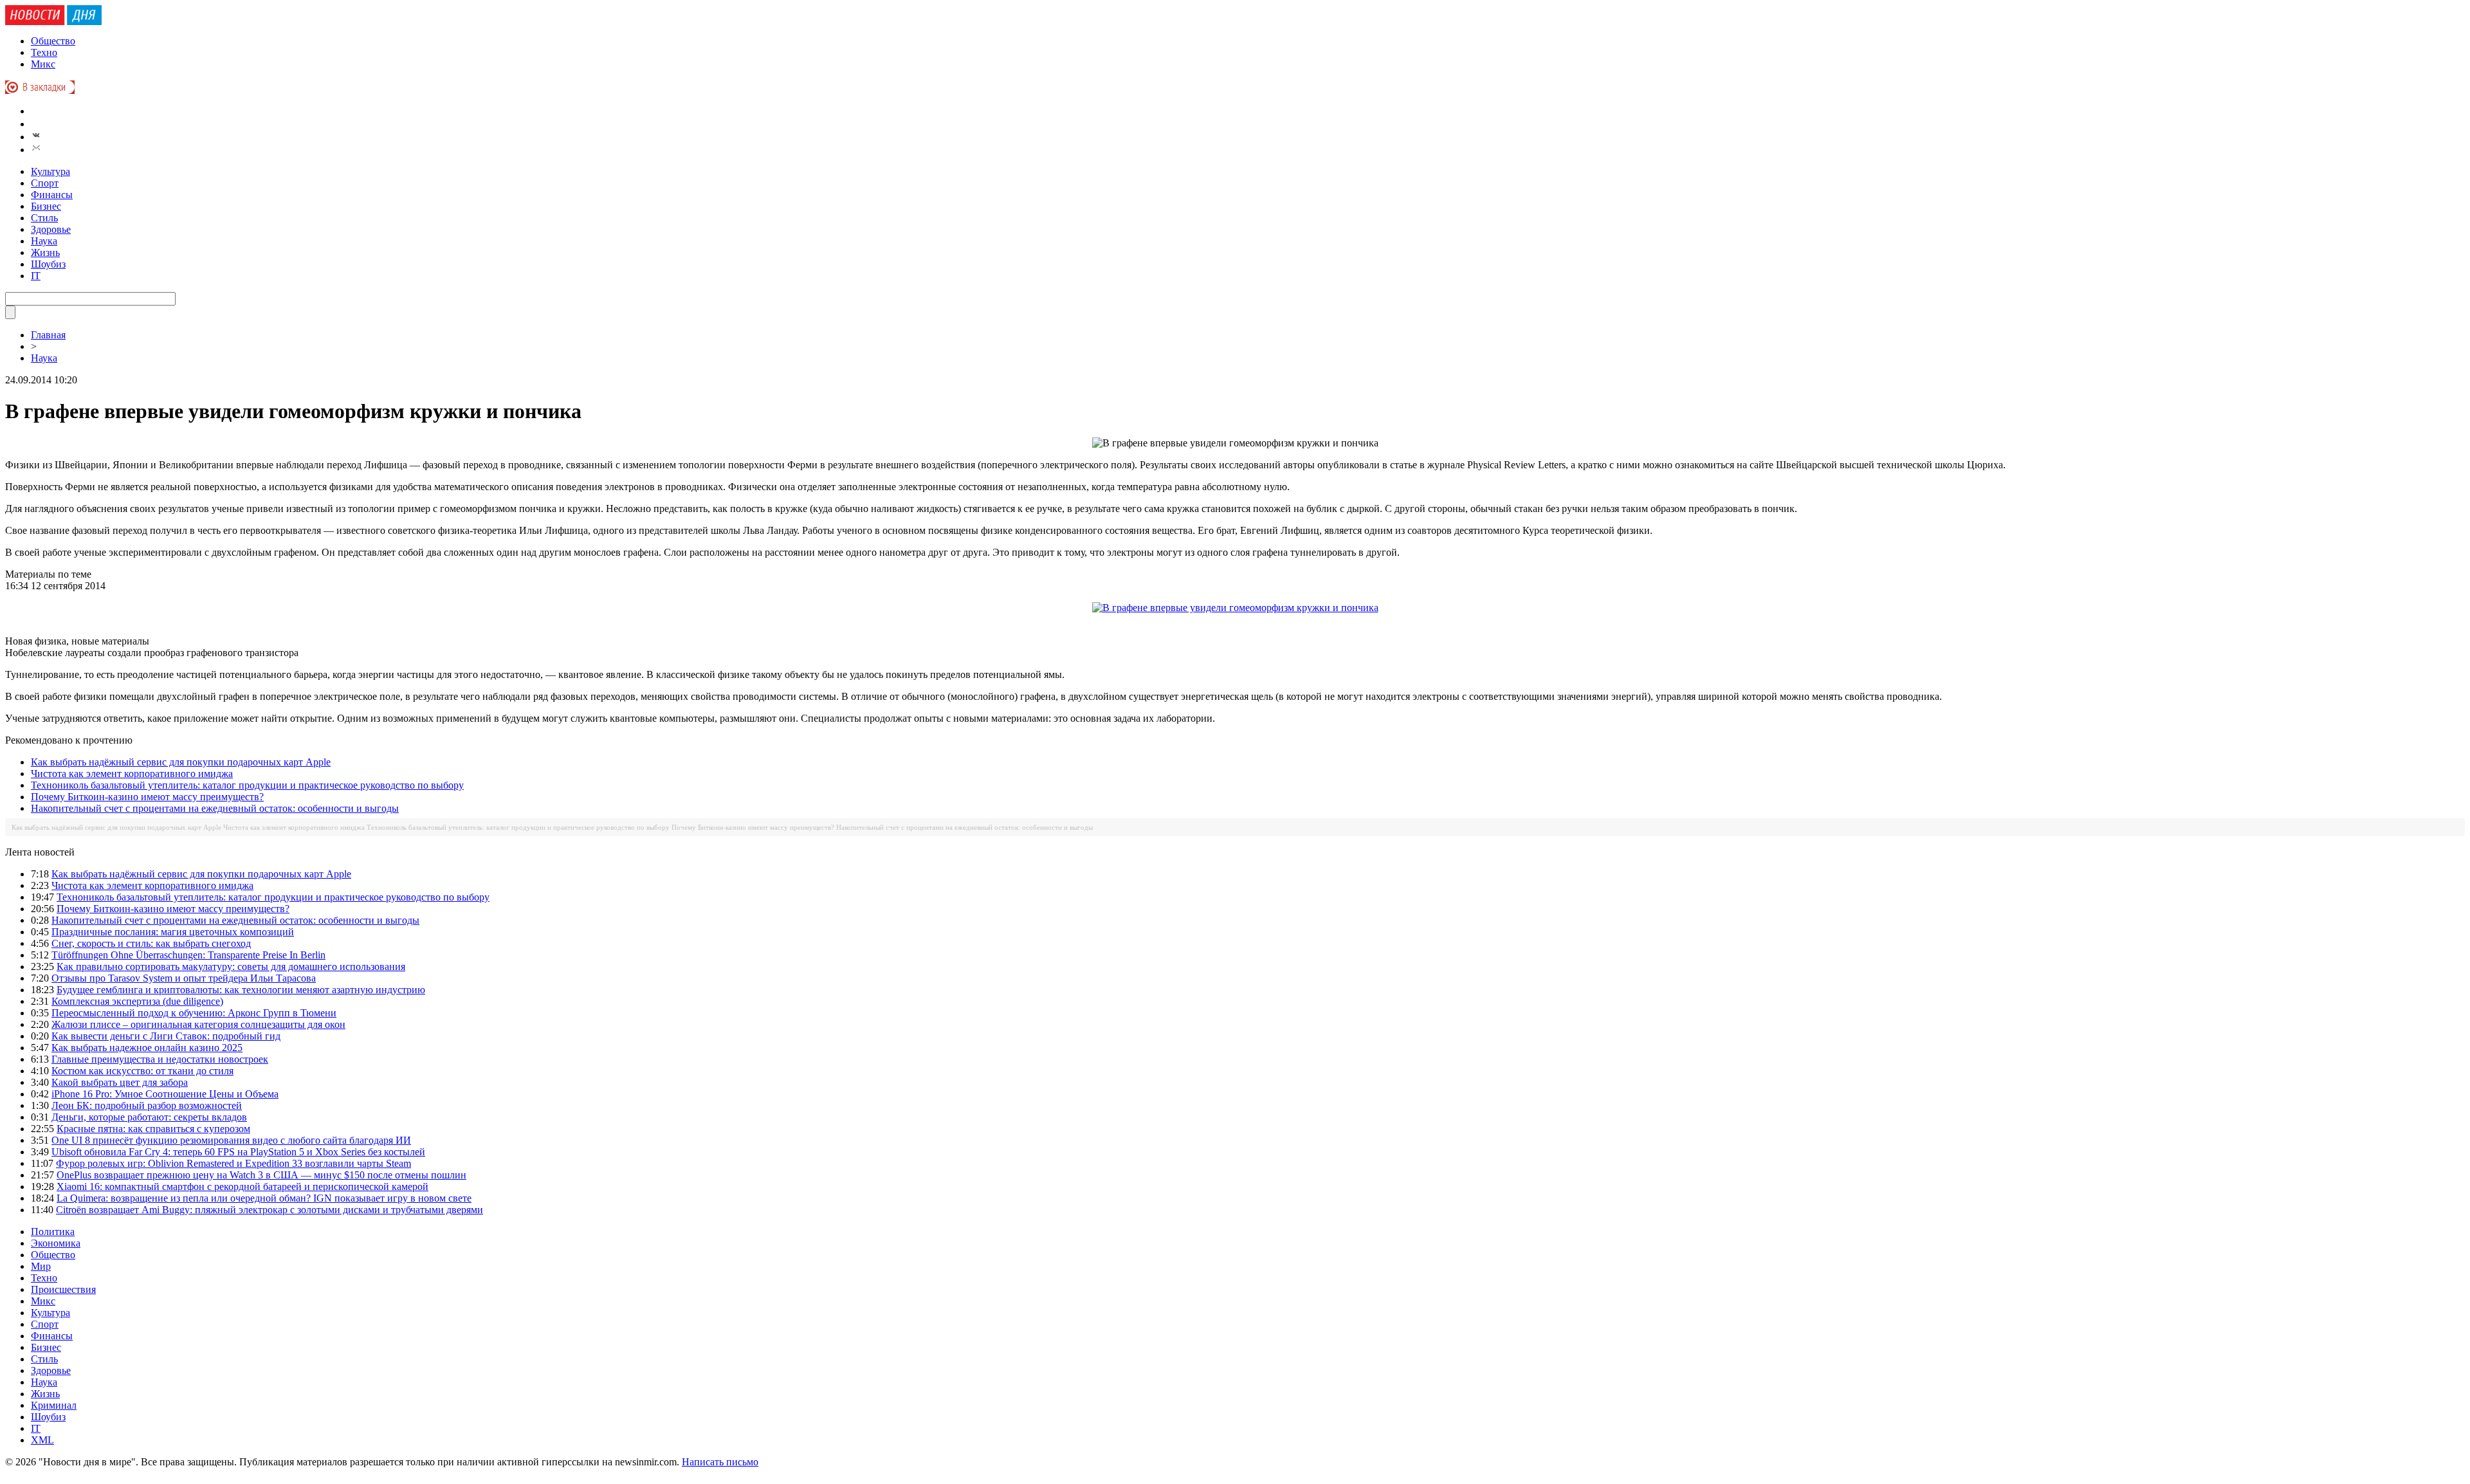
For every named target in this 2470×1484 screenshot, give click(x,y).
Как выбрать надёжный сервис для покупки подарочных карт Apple (181, 762)
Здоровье (51, 229)
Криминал (54, 1405)
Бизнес (46, 206)
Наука (44, 241)
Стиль (44, 218)
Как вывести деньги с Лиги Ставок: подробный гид (166, 1036)
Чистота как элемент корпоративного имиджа (132, 774)
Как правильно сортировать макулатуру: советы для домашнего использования (231, 966)
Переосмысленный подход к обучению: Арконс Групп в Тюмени (194, 1013)
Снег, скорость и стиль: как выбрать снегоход (151, 943)
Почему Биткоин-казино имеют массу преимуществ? (147, 797)
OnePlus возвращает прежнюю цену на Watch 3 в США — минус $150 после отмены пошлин (261, 1175)
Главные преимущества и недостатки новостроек (160, 1059)
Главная (48, 335)
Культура (50, 171)
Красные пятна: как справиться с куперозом (153, 1129)
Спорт (45, 183)
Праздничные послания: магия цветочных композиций (173, 932)
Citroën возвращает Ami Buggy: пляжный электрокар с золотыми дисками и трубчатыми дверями (270, 1210)
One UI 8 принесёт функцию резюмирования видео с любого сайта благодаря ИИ (231, 1140)
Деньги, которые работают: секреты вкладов (149, 1117)
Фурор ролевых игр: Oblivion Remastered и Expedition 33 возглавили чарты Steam (233, 1163)
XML (42, 1440)
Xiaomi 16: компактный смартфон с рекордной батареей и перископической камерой (242, 1186)
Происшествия (63, 1289)
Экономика (56, 1243)
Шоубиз (48, 264)
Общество (53, 41)
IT (36, 276)
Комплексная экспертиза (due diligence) (137, 1001)
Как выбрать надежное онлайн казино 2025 (147, 1048)
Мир (41, 1266)
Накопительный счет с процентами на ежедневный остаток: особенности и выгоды (215, 808)
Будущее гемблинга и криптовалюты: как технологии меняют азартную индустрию (241, 990)
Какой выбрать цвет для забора (120, 1082)
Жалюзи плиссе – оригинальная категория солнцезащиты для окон (198, 1024)
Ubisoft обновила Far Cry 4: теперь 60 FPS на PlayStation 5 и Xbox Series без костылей (238, 1152)
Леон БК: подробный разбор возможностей (147, 1105)
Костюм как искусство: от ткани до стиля (142, 1071)
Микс (43, 64)
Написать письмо (720, 1462)
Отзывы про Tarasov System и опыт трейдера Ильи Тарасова (184, 978)
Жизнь (45, 252)
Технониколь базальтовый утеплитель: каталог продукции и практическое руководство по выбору (247, 785)
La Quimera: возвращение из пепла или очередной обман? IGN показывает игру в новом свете (264, 1198)
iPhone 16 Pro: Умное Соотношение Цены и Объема (165, 1094)
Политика (53, 1232)
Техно (44, 52)
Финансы (52, 195)
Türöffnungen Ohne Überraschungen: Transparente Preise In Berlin (188, 955)
